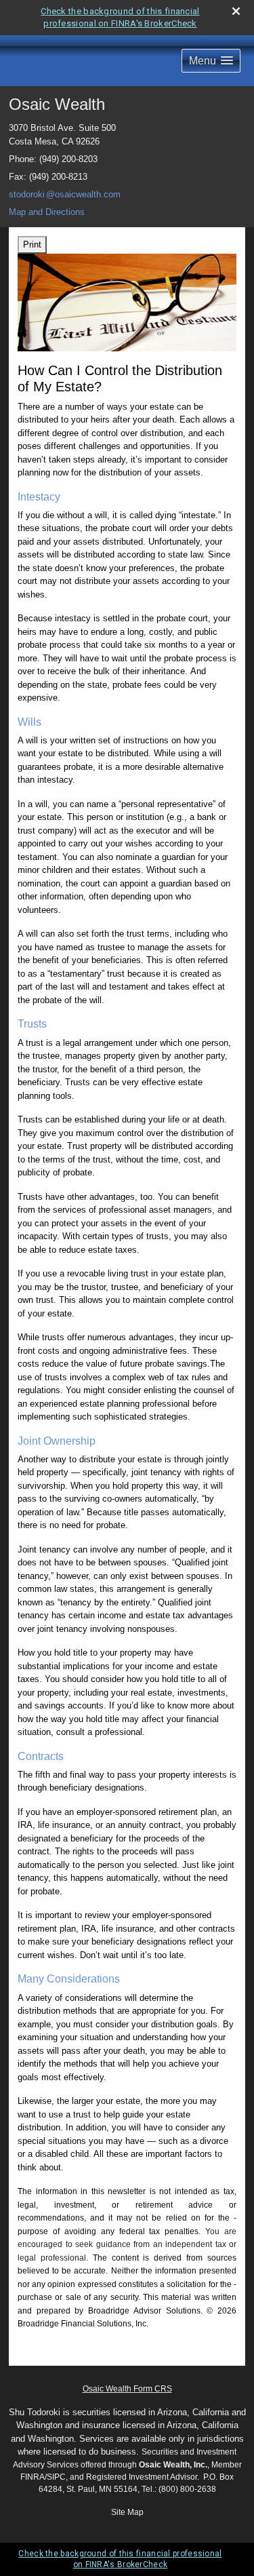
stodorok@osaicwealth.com (65, 194)
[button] (211, 61)
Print (32, 245)
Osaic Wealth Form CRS (127, 2389)
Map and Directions (47, 212)
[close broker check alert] (236, 11)
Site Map (127, 2512)
